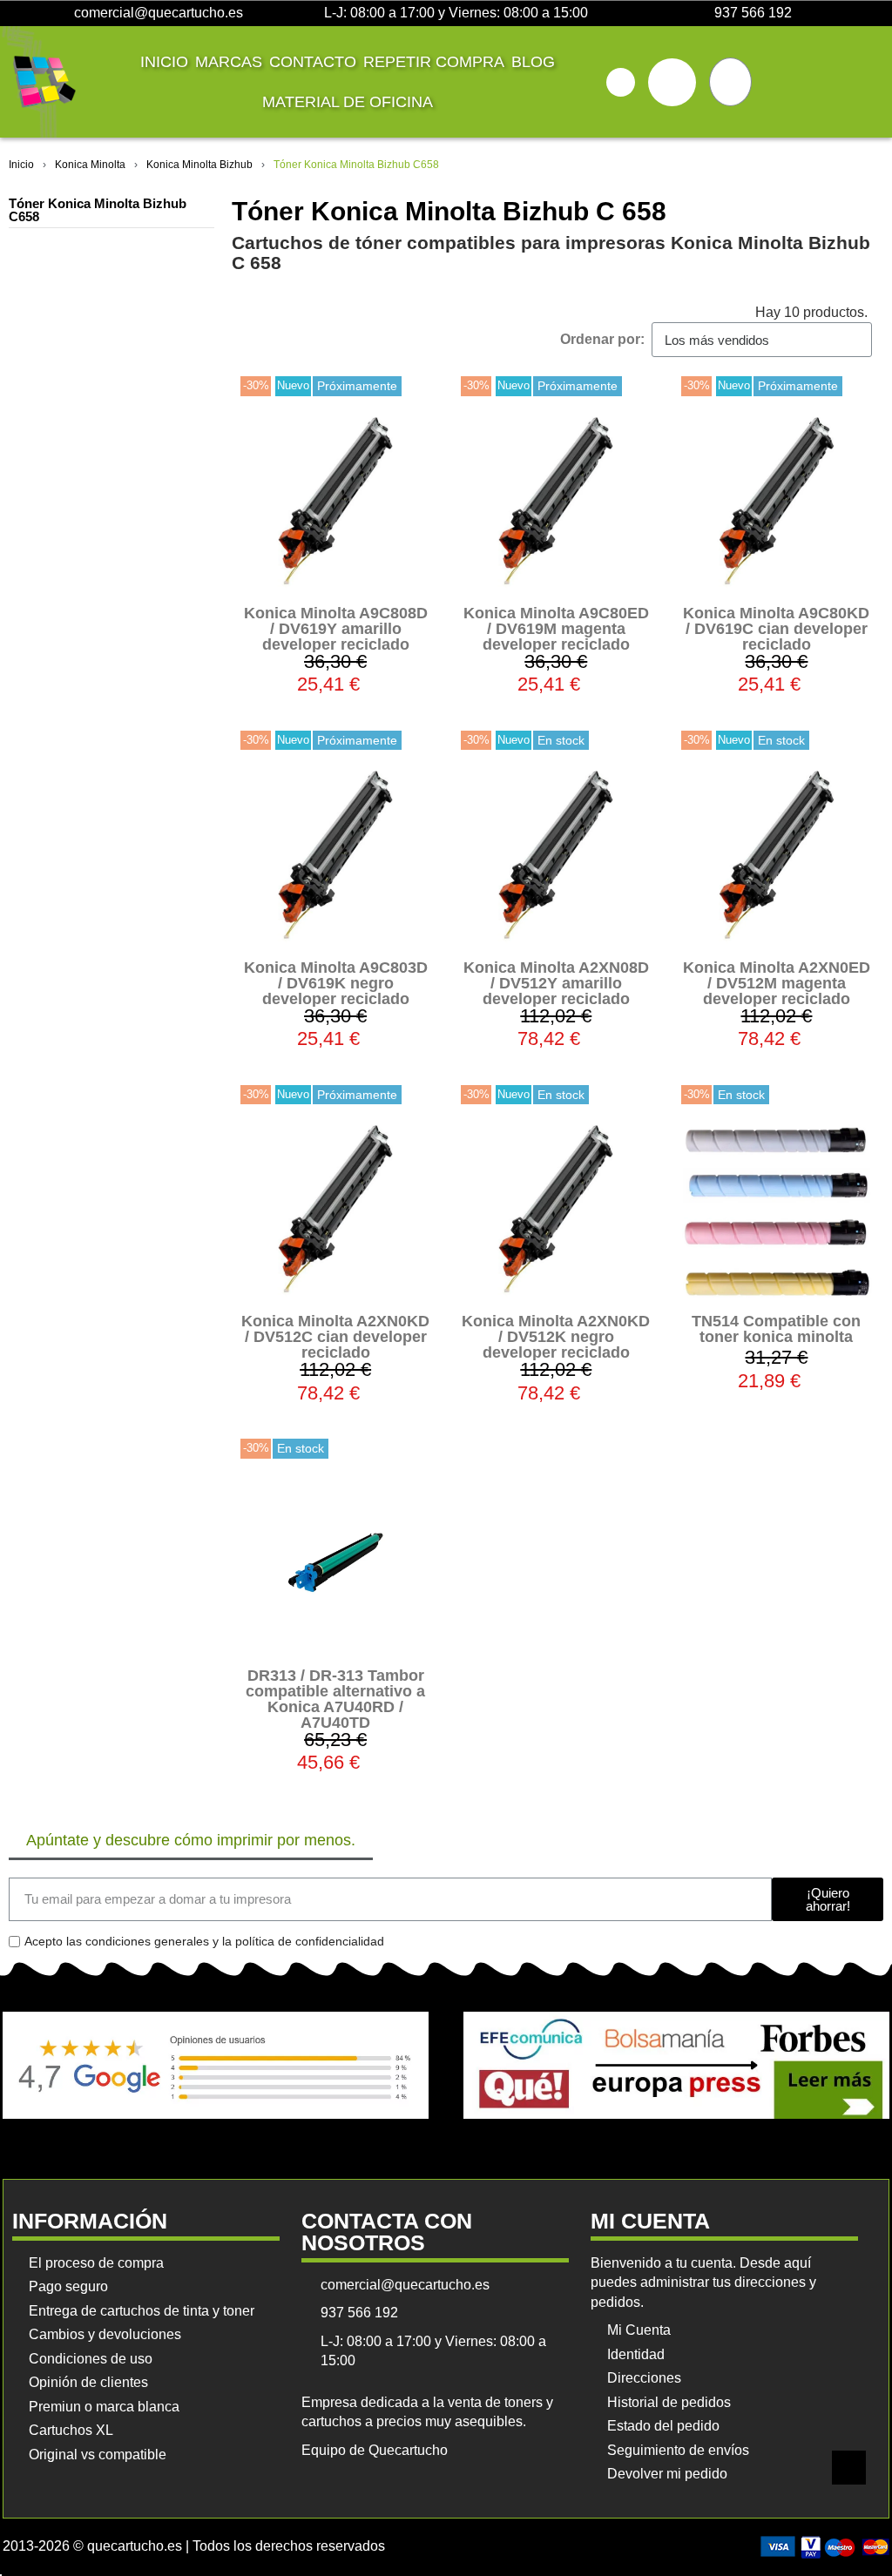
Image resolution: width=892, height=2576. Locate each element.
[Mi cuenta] (672, 82)
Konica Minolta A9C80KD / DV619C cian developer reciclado (776, 629)
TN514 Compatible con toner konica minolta (776, 1329)
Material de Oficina (348, 102)
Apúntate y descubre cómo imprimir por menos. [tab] (191, 1840)
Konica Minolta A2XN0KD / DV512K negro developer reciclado (556, 1337)
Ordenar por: (602, 339)
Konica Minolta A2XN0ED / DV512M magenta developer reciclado (777, 983)
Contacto (313, 62)
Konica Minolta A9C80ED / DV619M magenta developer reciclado (556, 629)
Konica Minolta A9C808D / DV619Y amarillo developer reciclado (336, 629)
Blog (533, 62)
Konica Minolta (90, 165)
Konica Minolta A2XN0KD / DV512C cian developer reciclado (335, 1337)
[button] (621, 82)
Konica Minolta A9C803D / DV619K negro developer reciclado (336, 983)
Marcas (229, 62)
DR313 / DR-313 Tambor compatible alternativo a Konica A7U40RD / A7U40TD (335, 1699)
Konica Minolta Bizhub (199, 165)
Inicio (164, 62)
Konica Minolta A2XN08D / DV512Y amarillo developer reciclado (556, 983)
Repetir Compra (434, 62)
